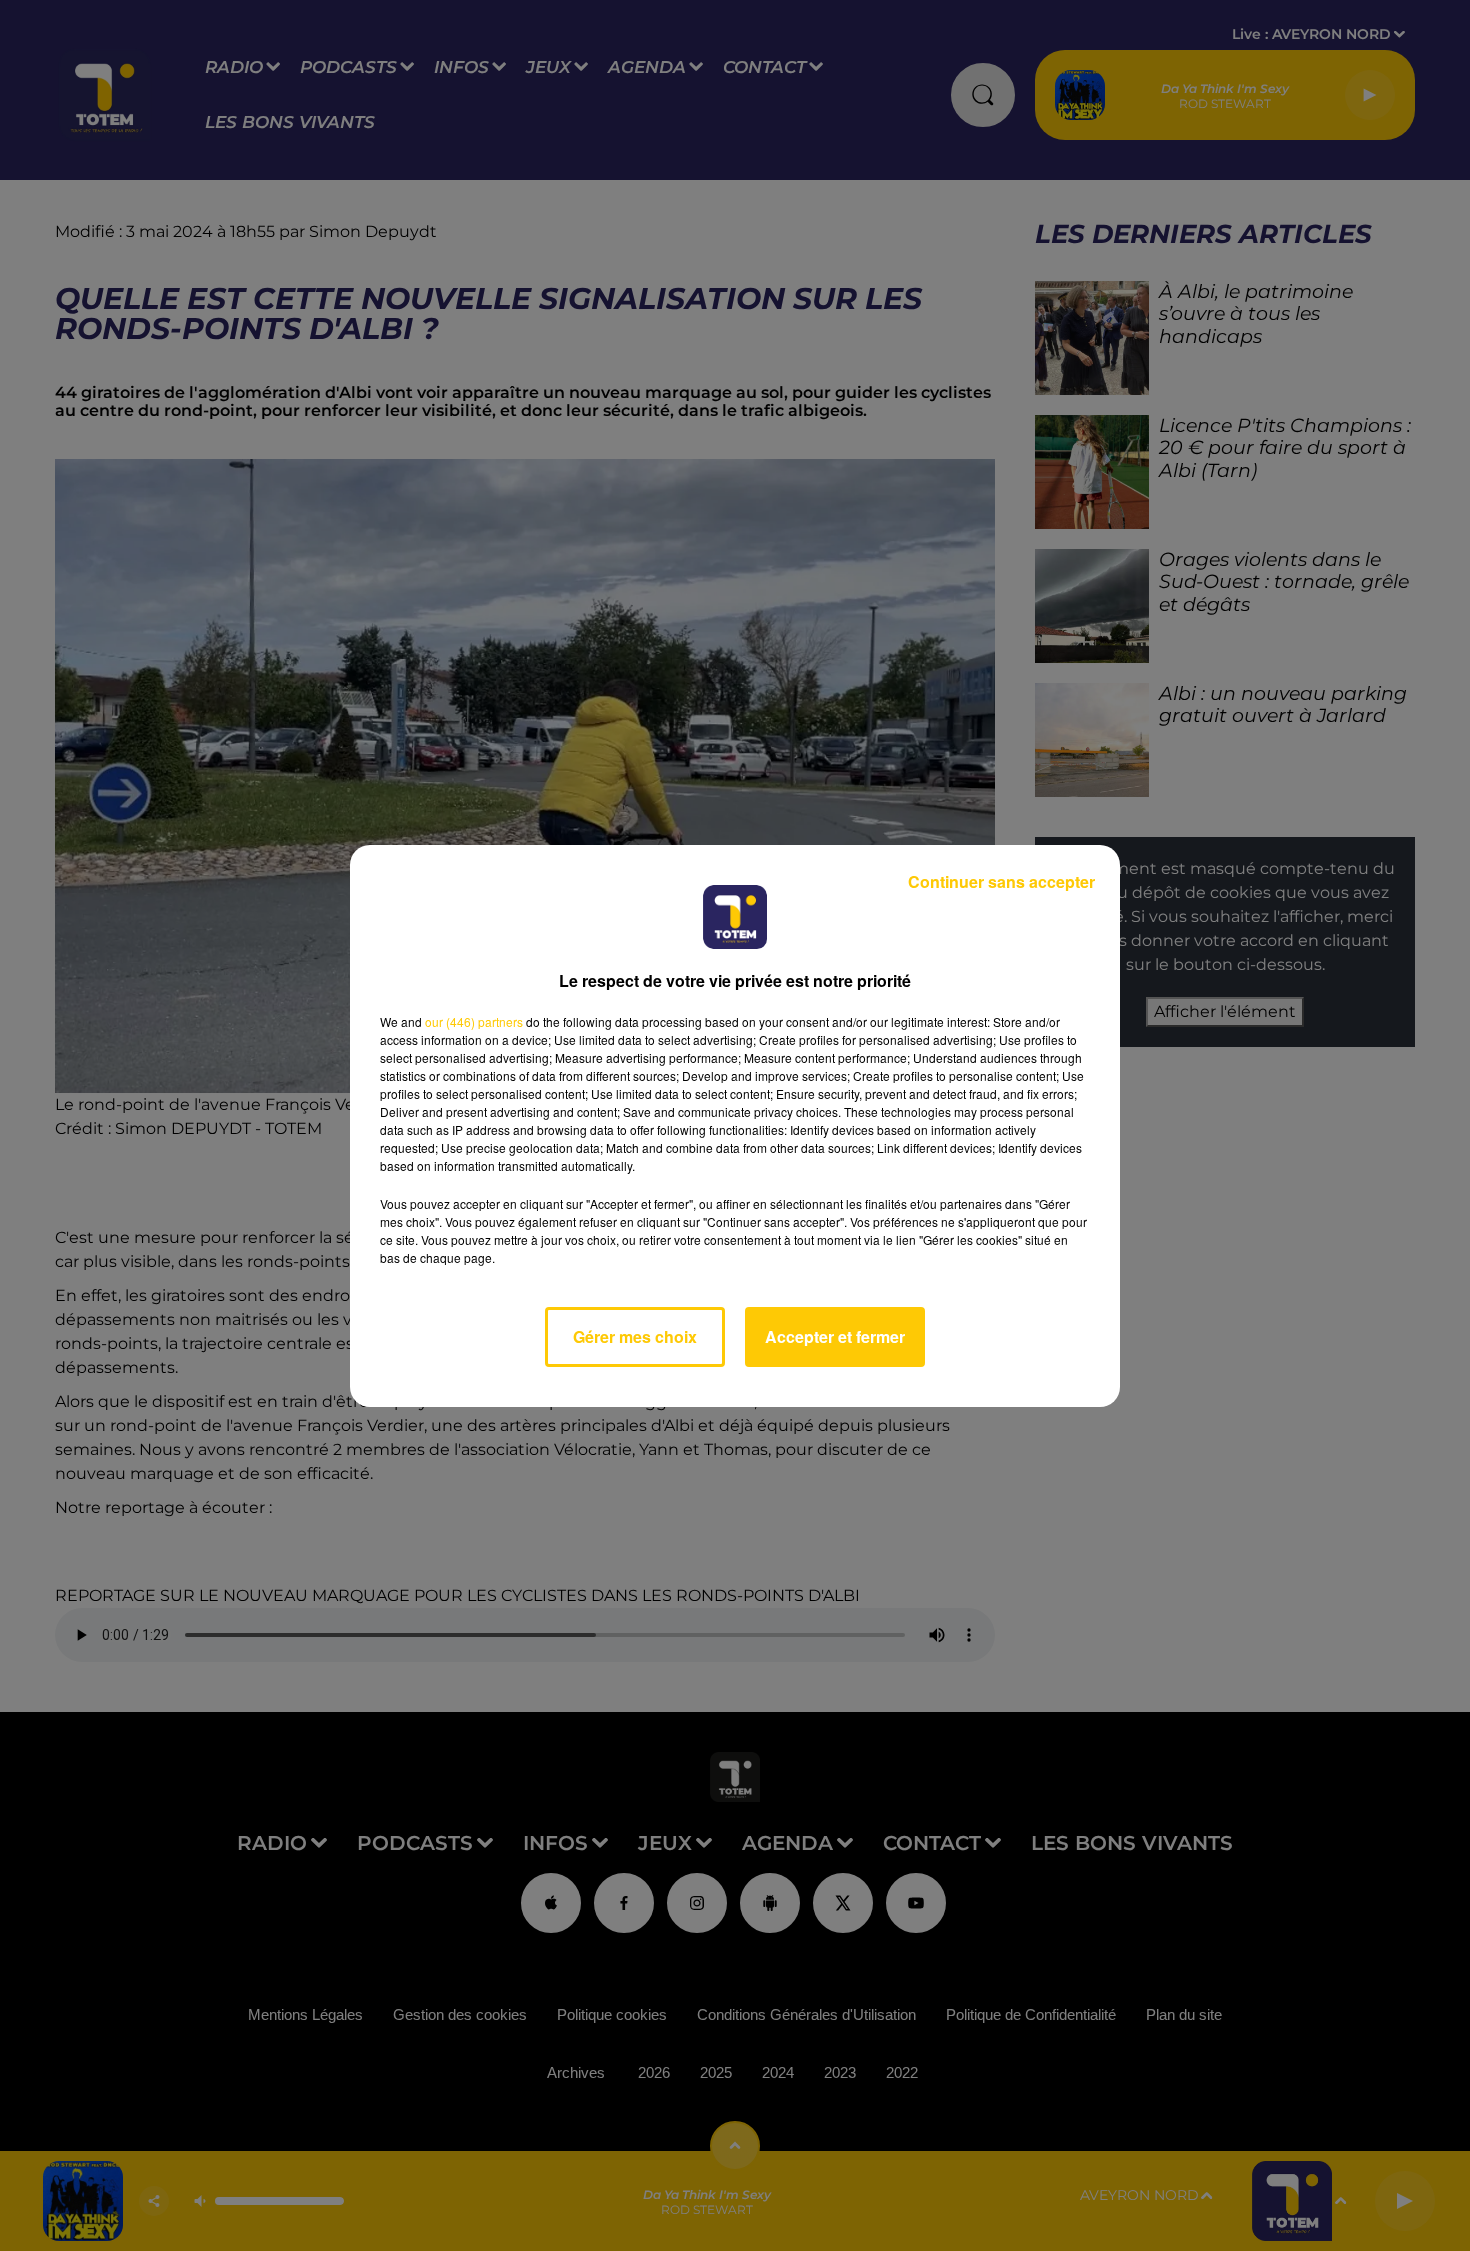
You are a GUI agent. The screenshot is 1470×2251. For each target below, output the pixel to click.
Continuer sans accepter (1001, 881)
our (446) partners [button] (474, 1021)
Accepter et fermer (835, 1336)
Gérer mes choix (635, 1336)
